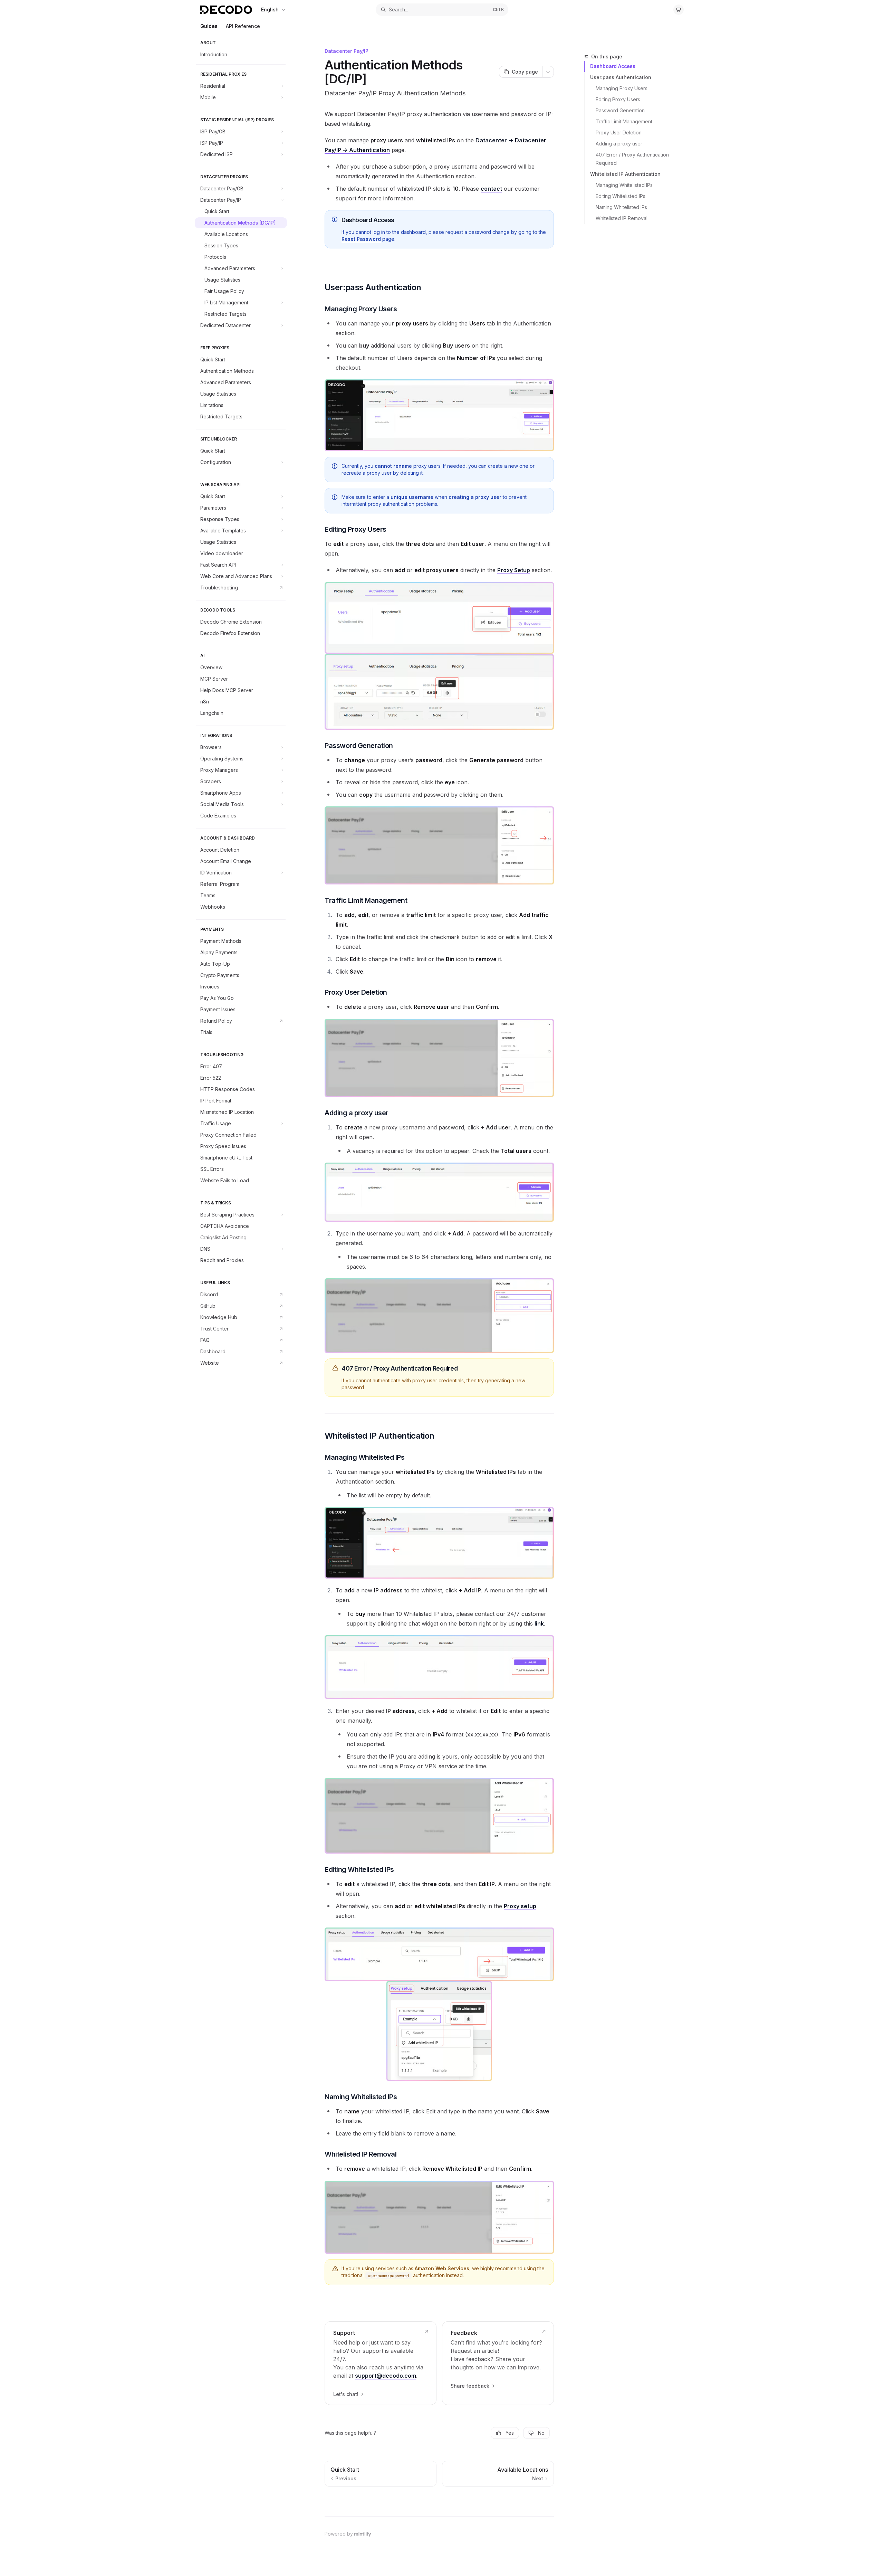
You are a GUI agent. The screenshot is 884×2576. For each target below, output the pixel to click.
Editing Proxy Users (618, 99)
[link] (381, 2363)
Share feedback (470, 2386)
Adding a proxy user (619, 144)
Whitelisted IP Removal (622, 218)
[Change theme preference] (679, 10)
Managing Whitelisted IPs (624, 185)
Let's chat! (346, 2394)
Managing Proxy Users (622, 88)
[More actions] (548, 72)
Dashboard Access (613, 66)
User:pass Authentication (621, 77)
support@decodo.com (386, 2376)
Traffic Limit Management (624, 121)
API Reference (243, 26)
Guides (209, 26)
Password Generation (620, 110)
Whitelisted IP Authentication (625, 174)
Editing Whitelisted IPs (621, 196)
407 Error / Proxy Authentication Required (633, 159)
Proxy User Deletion (619, 132)
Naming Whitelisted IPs (621, 207)
